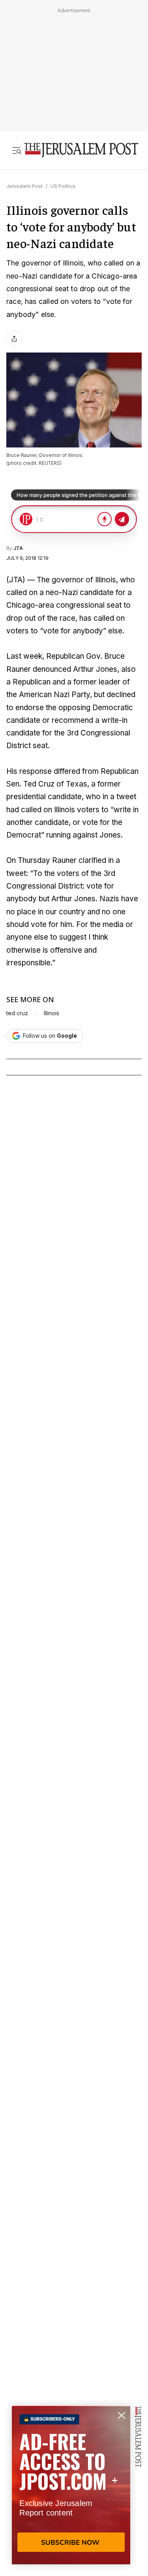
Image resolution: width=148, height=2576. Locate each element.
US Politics (63, 186)
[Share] (14, 339)
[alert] (71, 2485)
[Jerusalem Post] (81, 150)
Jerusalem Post (24, 186)
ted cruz (17, 1013)
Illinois (52, 1013)
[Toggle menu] (17, 150)
